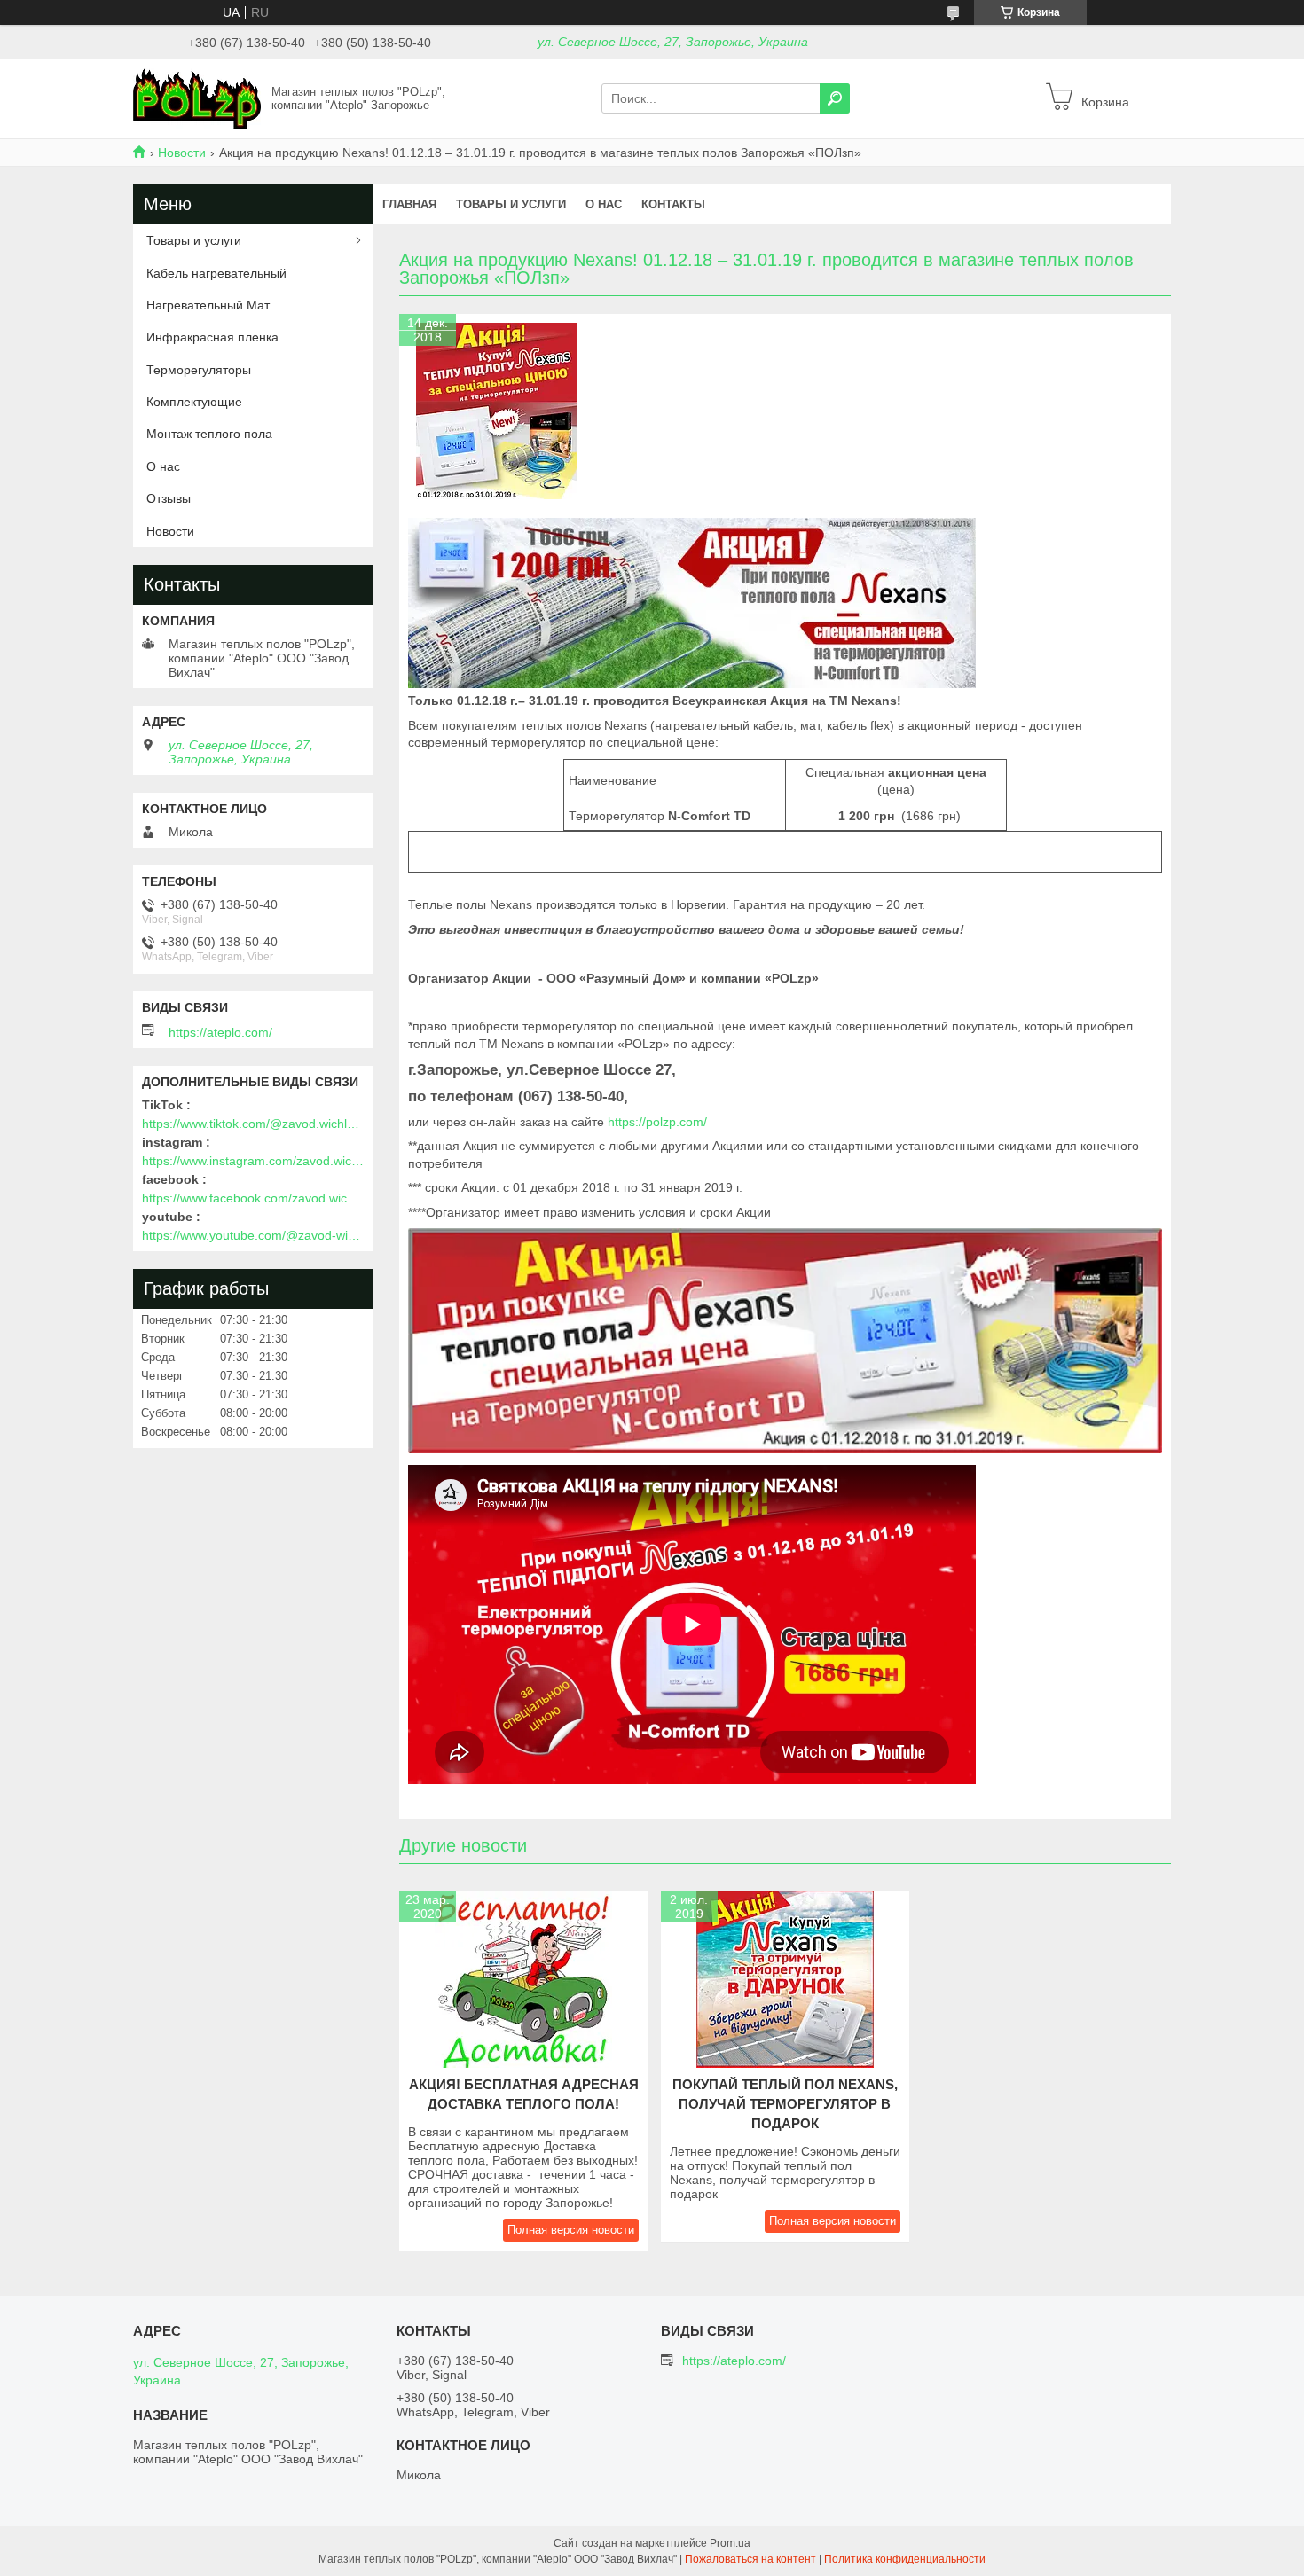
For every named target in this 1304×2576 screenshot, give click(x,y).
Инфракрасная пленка (212, 337)
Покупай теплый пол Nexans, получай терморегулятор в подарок (785, 2104)
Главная (409, 204)
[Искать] (835, 98)
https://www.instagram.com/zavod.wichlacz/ (253, 1161)
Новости (182, 153)
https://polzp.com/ (657, 1122)
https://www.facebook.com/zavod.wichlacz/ (253, 1198)
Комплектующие (194, 402)
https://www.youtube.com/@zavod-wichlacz (253, 1235)
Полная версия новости (571, 2230)
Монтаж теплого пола (209, 434)
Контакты (673, 204)
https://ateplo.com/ (220, 1032)
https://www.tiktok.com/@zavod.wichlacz (253, 1124)
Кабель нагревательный (216, 273)
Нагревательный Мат (208, 305)
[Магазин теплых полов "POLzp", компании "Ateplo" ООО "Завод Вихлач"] (197, 98)
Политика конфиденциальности (905, 2559)
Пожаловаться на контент (750, 2559)
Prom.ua (730, 2543)
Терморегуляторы (199, 370)
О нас (604, 204)
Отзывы (169, 498)
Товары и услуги (511, 204)
